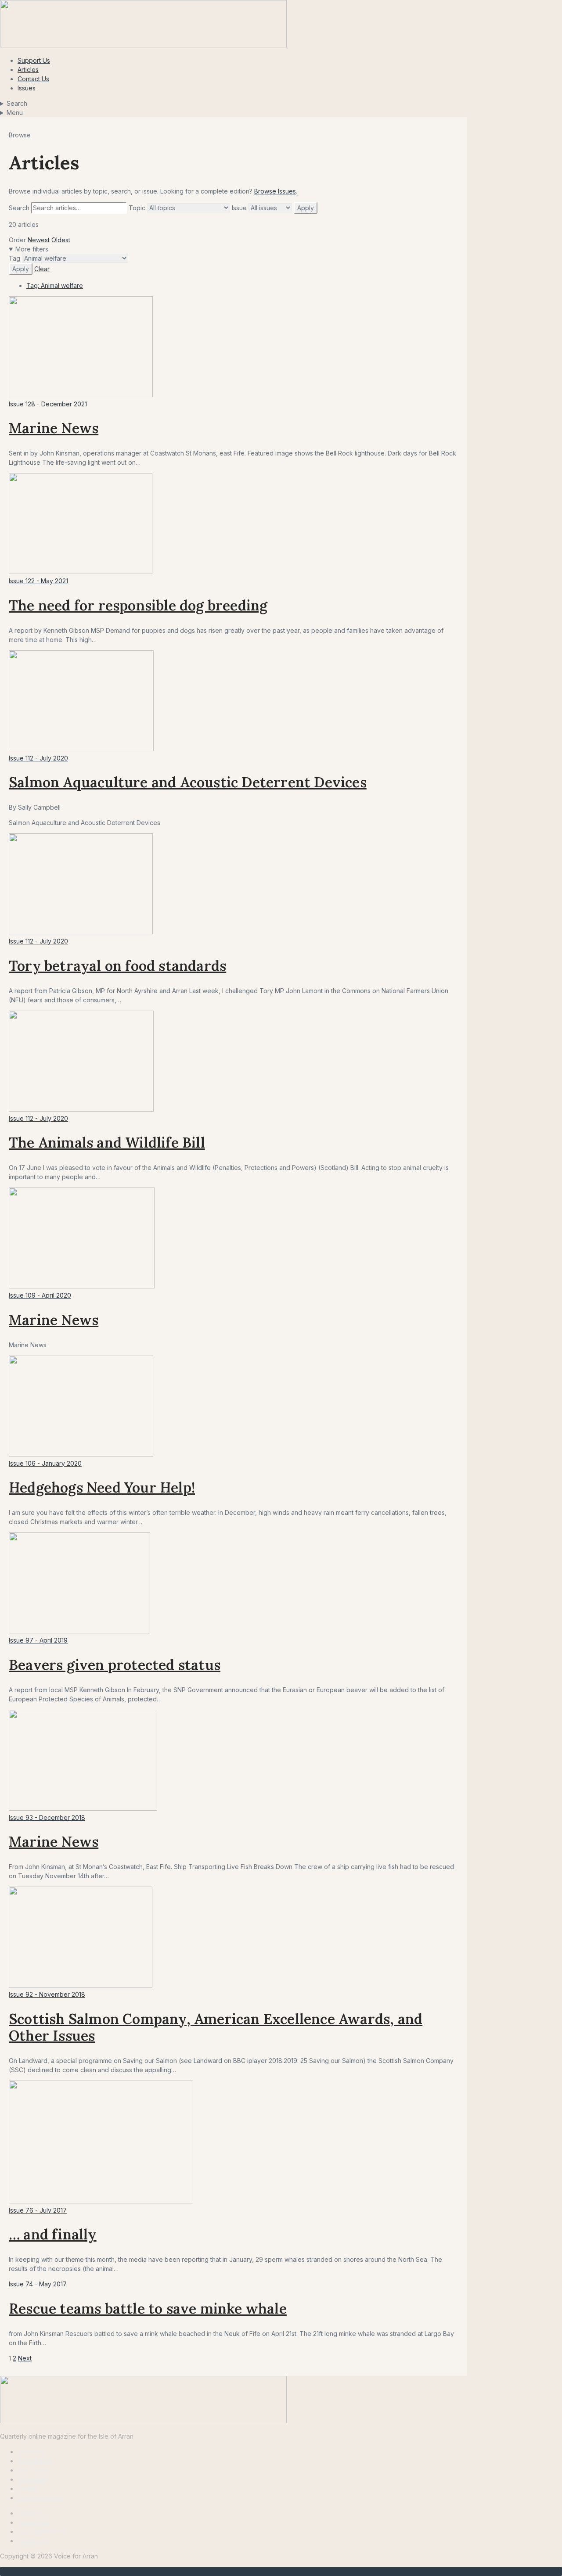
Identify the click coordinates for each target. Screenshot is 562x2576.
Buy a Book (34, 2470)
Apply (306, 208)
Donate (28, 2488)
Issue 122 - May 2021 (38, 581)
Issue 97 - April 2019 (38, 1640)
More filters (32, 249)
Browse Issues (275, 191)
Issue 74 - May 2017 (38, 2284)
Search (17, 103)
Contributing (35, 2461)
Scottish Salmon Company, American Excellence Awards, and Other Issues (216, 2027)
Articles (28, 70)
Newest (39, 240)
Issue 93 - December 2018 (47, 1817)
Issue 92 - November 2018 (47, 1994)
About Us (31, 2513)
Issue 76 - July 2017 (38, 2210)
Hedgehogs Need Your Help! (102, 1487)
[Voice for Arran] (143, 2421)
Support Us (34, 60)
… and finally (53, 2234)
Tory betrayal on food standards (117, 966)
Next (25, 2358)
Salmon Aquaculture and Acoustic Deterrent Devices (188, 782)
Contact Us (33, 79)
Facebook (32, 2541)
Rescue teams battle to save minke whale (148, 2309)
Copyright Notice (42, 2531)
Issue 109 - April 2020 (40, 1295)
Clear (42, 269)
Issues (27, 88)
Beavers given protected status (115, 1665)
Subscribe (32, 2479)
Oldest (61, 240)
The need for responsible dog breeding (138, 605)
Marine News (54, 428)
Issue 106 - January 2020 (45, 1463)
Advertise (31, 2452)
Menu (15, 113)
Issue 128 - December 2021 (48, 404)
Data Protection (40, 2498)
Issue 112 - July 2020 (38, 758)
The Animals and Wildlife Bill (107, 1143)
